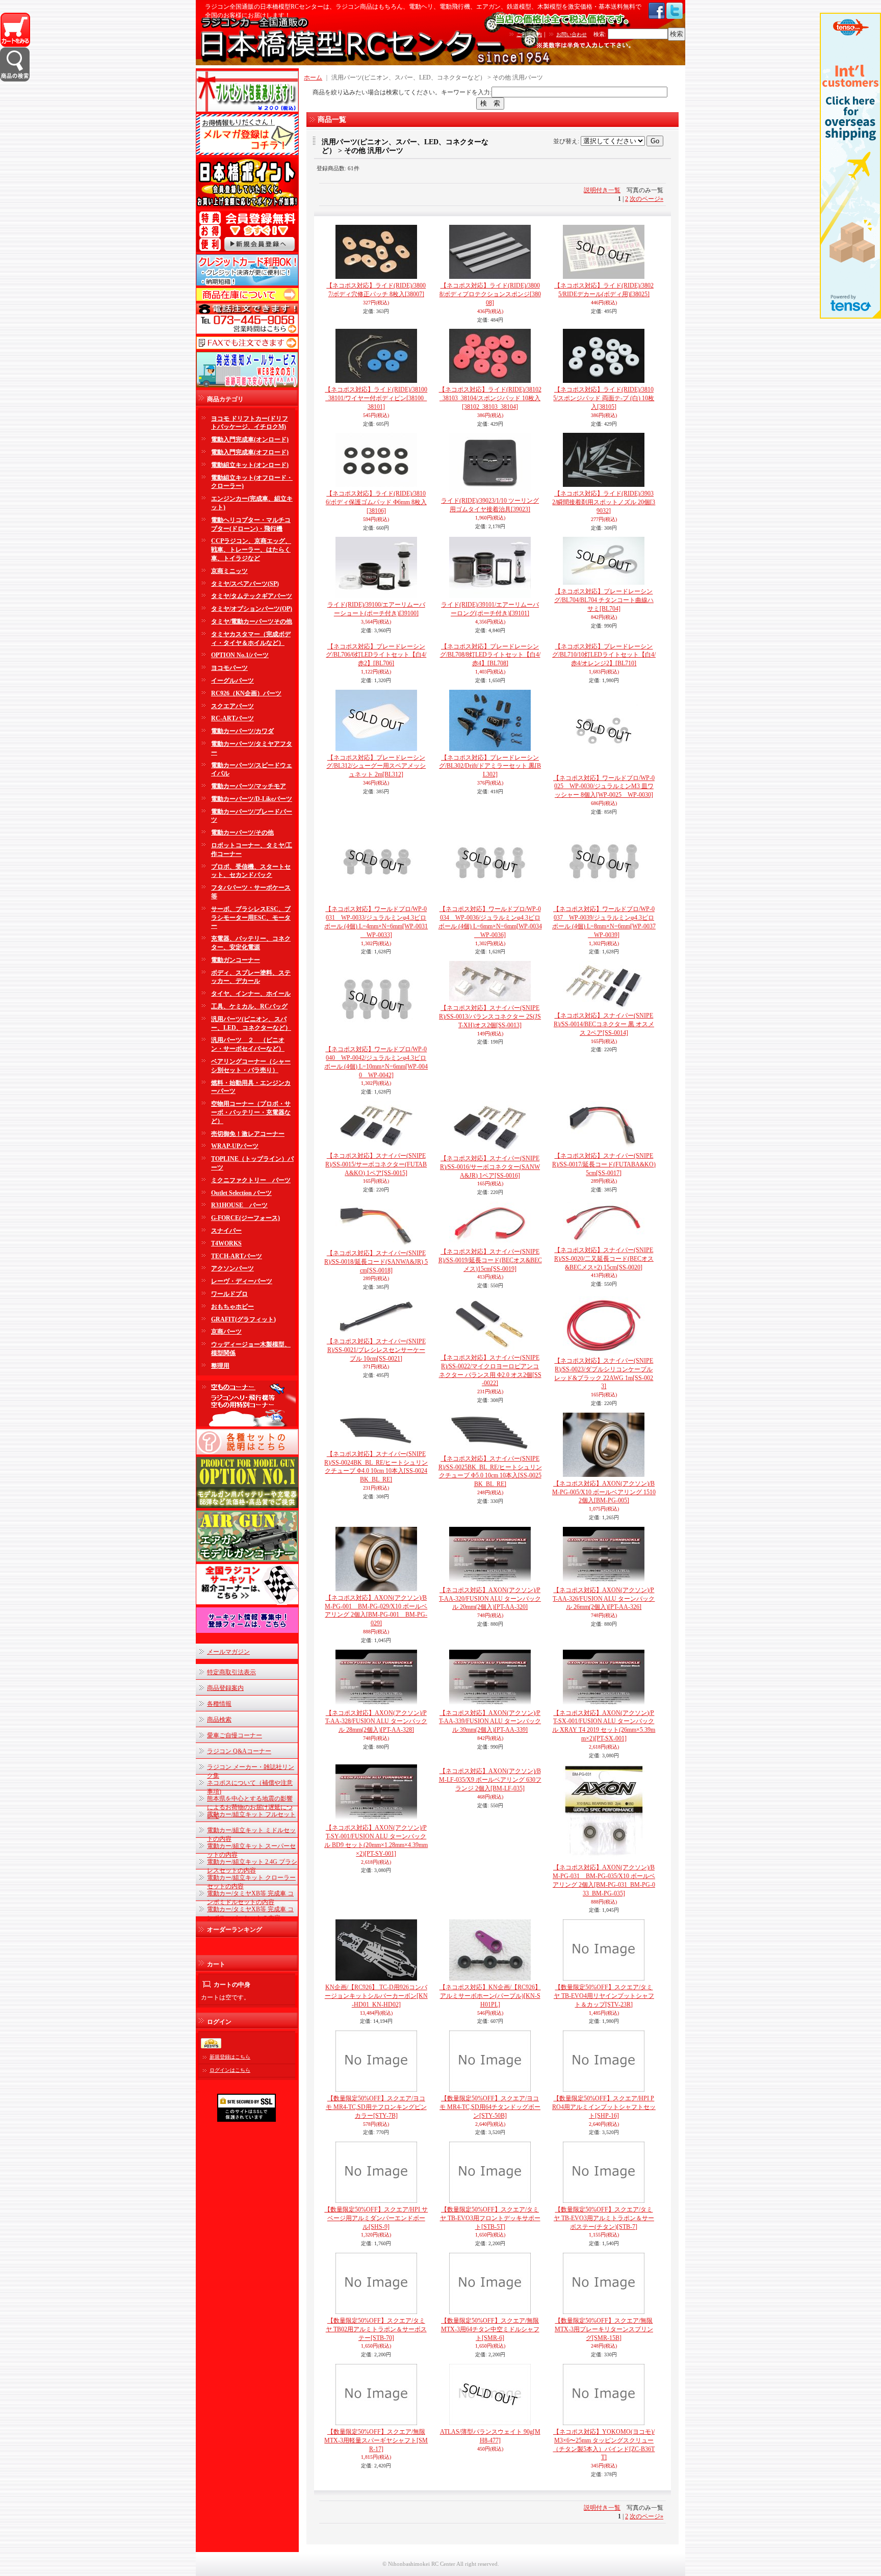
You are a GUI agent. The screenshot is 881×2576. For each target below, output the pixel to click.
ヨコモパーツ (229, 668)
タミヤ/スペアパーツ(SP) (245, 584)
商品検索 (219, 1720)
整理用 (220, 1366)
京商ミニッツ (229, 571)
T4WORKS (226, 1243)
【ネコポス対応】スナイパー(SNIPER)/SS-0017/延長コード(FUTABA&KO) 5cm (604, 1164)
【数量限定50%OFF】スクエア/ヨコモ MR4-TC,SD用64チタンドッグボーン (490, 2107)
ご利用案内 (529, 34)
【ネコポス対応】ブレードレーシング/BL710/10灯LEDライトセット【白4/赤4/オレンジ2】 (604, 655)
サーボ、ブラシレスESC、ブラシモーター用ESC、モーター (251, 918)
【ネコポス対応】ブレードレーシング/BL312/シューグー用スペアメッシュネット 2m (376, 766)
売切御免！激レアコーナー (248, 1134)
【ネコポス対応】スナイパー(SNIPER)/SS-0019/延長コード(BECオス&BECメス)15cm (490, 1260)
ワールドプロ (229, 1294)
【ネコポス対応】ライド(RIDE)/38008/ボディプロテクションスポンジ (490, 294)
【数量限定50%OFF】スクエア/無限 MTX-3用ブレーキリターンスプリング (604, 2329)
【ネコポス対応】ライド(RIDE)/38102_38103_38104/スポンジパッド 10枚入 (490, 398)
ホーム (313, 77)
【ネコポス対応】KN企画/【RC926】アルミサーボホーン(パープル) (490, 1996)
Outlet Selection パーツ (241, 1193)
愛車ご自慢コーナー (235, 1735)
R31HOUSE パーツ (239, 1205)
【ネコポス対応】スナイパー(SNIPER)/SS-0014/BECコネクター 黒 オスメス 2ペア (604, 1024)
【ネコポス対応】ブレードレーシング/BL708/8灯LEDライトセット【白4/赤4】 (490, 655)
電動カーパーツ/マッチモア (249, 786)
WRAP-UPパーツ (235, 1146)
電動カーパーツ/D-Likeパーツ (252, 799)
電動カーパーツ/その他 (242, 832)
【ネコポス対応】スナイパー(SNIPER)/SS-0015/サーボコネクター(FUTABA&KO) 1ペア (376, 1164)
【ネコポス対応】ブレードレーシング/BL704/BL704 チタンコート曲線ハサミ (604, 600)
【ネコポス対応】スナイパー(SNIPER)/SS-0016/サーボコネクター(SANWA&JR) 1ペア (490, 1167)
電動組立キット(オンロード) (250, 465)
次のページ (646, 199)
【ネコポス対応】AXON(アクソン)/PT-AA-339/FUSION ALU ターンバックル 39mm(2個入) (490, 1722)
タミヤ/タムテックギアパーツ (252, 596)
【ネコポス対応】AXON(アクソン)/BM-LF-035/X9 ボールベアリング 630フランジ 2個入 (490, 1780)
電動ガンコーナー (236, 960)
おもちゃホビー (232, 1307)
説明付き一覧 (602, 190)
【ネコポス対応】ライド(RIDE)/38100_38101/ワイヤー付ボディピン (376, 398)
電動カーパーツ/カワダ (242, 731)
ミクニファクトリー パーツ (251, 1180)
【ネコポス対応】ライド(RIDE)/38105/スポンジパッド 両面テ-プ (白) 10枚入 (604, 398)
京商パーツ (226, 1332)
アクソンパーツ (232, 1268)
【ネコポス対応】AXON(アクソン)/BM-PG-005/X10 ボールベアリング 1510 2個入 (604, 1492)
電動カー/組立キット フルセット (251, 1814)
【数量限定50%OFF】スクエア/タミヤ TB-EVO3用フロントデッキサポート (490, 2218)
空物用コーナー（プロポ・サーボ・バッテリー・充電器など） (251, 1112)
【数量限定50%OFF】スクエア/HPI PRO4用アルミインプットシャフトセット (604, 2107)
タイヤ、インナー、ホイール (251, 994)
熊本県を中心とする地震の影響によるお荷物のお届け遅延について (250, 1807)
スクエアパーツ (232, 706)
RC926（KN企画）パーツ (246, 693)
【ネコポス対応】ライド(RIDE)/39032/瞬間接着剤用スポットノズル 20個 (604, 502)
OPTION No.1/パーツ (240, 655)
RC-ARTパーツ (232, 718)
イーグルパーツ (232, 681)
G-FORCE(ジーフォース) (245, 1218)
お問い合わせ (572, 34)
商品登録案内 (225, 1688)
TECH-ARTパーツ (237, 1256)
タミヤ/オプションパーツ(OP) (252, 609)
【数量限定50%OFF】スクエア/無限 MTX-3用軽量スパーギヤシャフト (376, 2440)
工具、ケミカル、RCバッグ (249, 1006)
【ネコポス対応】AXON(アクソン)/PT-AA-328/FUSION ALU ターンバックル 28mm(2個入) (376, 1722)
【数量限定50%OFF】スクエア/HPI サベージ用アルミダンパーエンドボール (376, 2218)
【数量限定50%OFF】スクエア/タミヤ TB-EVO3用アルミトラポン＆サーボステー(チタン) (604, 2218)
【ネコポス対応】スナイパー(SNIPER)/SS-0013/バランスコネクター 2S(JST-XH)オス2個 (490, 1017)
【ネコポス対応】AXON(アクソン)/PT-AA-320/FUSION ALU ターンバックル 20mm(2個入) (490, 1599)
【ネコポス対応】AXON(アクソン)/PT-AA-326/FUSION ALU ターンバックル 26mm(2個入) (604, 1599)
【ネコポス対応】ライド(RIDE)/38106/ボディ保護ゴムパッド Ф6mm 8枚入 (376, 502)
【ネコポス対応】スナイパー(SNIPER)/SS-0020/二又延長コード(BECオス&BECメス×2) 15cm (604, 1259)
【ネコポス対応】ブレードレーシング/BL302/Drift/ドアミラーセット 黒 (490, 766)
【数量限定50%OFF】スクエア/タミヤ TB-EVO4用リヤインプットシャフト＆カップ (604, 1996)
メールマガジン (228, 1652)
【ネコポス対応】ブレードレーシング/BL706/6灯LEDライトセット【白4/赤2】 (376, 655)
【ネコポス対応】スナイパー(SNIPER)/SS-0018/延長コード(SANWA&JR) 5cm (376, 1262)
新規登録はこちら (230, 2057)
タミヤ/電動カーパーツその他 (252, 621)
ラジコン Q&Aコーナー (239, 1751)
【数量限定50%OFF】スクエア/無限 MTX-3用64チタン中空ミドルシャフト (490, 2329)
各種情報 (219, 1704)
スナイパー (226, 1231)
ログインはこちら (230, 2070)
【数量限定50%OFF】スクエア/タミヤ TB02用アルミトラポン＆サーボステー (376, 2329)
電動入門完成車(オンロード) (250, 439)
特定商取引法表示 (231, 1672)
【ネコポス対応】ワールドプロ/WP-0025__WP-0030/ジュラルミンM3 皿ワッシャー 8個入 (604, 787)
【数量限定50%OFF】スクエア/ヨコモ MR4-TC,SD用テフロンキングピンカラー (376, 2107)
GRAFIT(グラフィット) (243, 1319)
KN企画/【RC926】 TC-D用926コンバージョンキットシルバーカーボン (376, 1996)
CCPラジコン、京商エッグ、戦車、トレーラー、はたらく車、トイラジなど (251, 550)
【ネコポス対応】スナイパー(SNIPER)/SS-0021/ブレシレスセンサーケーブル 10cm (376, 1350)
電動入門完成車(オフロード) (250, 452)
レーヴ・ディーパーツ (242, 1281)
